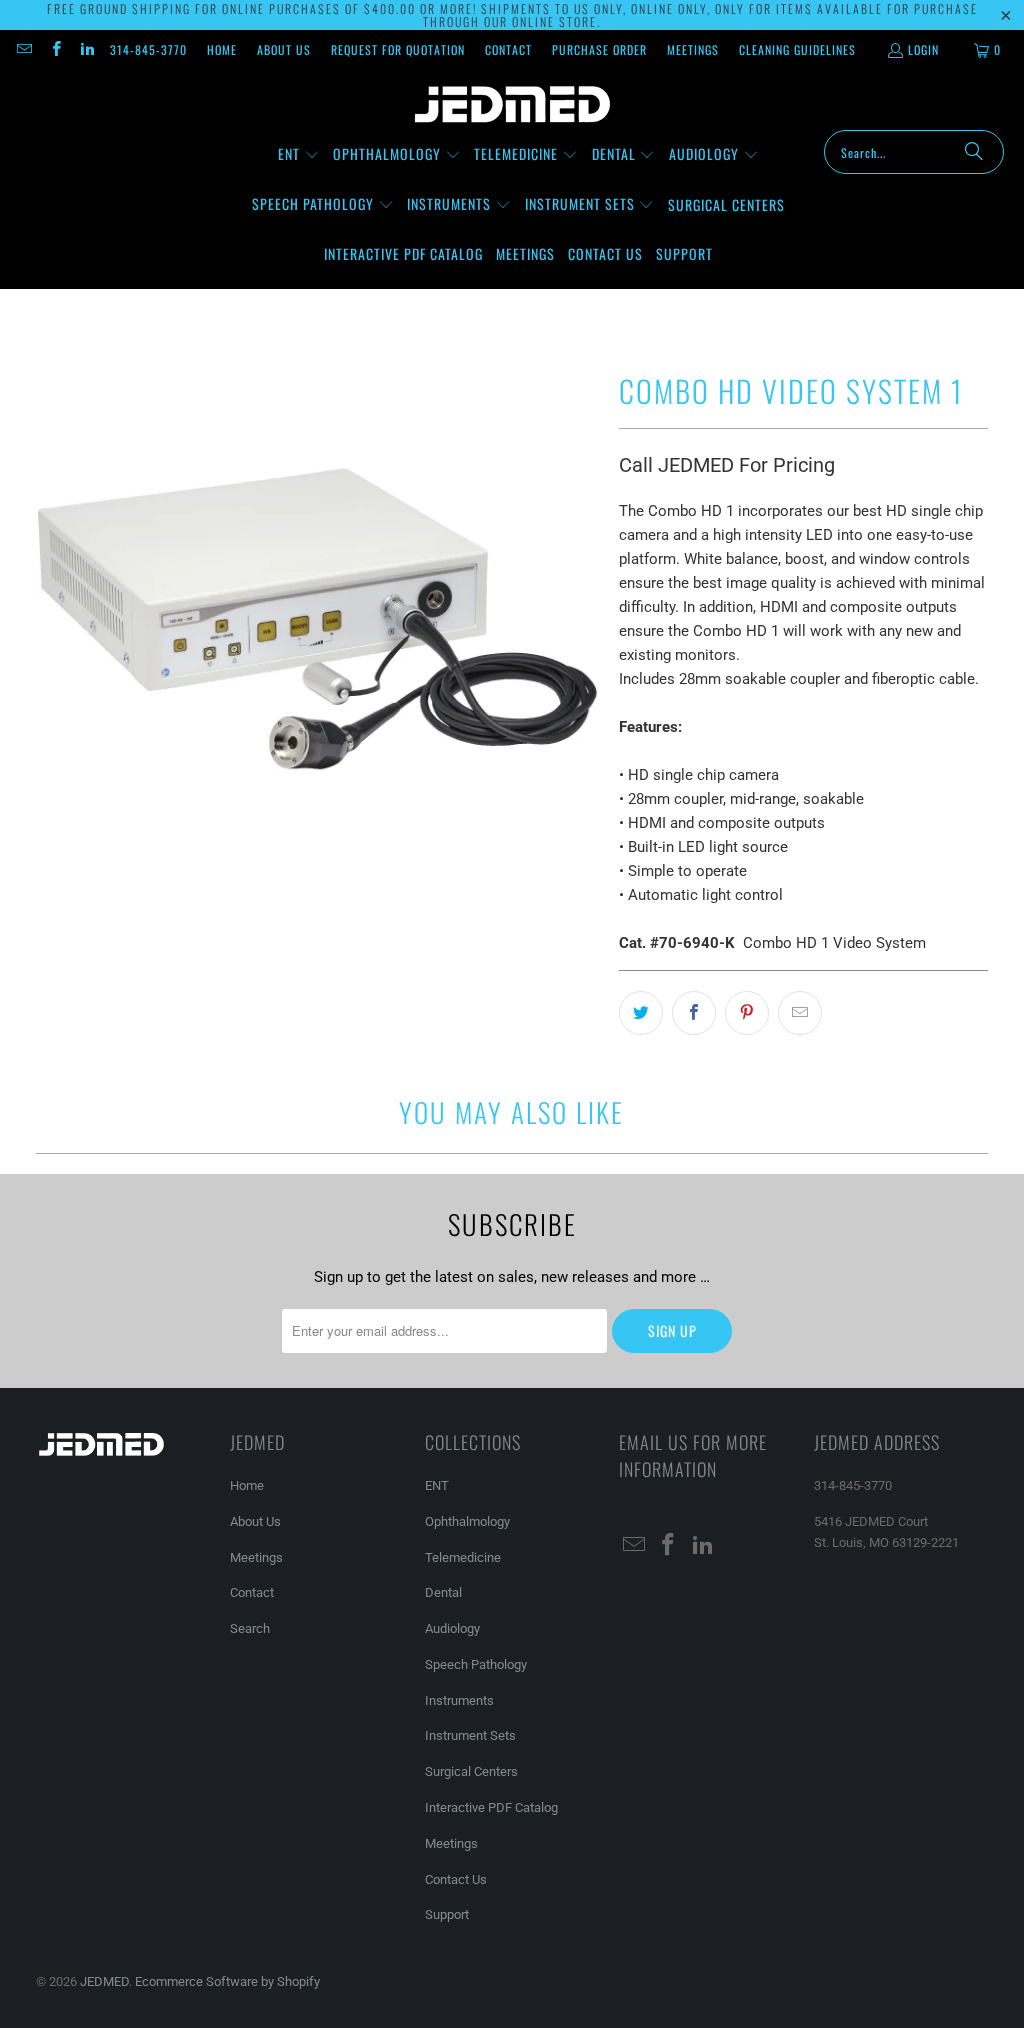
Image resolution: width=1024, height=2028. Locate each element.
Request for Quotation (398, 49)
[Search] (974, 152)
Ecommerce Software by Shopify (227, 1981)
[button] (299, 155)
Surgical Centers (471, 1771)
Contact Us (456, 1879)
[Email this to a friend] (800, 1013)
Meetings (693, 49)
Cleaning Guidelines (797, 49)
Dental (443, 1592)
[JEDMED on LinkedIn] (86, 49)
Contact (508, 49)
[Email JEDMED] (23, 49)
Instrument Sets (470, 1735)
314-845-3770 (148, 49)
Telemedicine (463, 1557)
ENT (437, 1485)
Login (923, 49)
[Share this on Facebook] (694, 1013)
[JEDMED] (512, 105)
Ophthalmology (467, 1521)
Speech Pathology (476, 1664)
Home (222, 49)
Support (447, 1914)
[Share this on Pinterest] (747, 1013)
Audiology (452, 1628)
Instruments (459, 1700)
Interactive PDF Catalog (491, 1807)
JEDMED (104, 1981)
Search (250, 1628)
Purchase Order (599, 49)
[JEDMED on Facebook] (54, 49)
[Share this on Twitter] (641, 1013)
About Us (284, 49)
